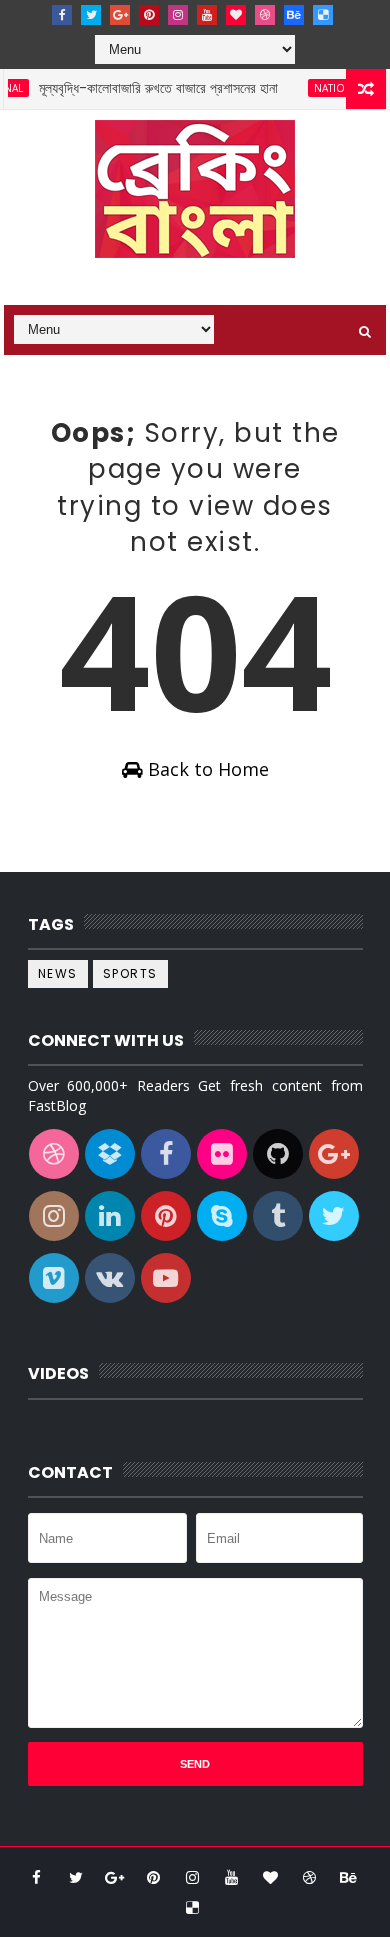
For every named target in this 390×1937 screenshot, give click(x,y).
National (329, 88)
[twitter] (91, 15)
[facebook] (62, 15)
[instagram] (178, 15)
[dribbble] (265, 15)
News (58, 973)
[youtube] (207, 15)
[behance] (294, 15)
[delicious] (323, 15)
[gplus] (120, 15)
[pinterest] (149, 15)
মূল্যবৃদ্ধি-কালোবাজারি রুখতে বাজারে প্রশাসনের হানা (148, 88)
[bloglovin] (236, 15)
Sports (130, 973)
